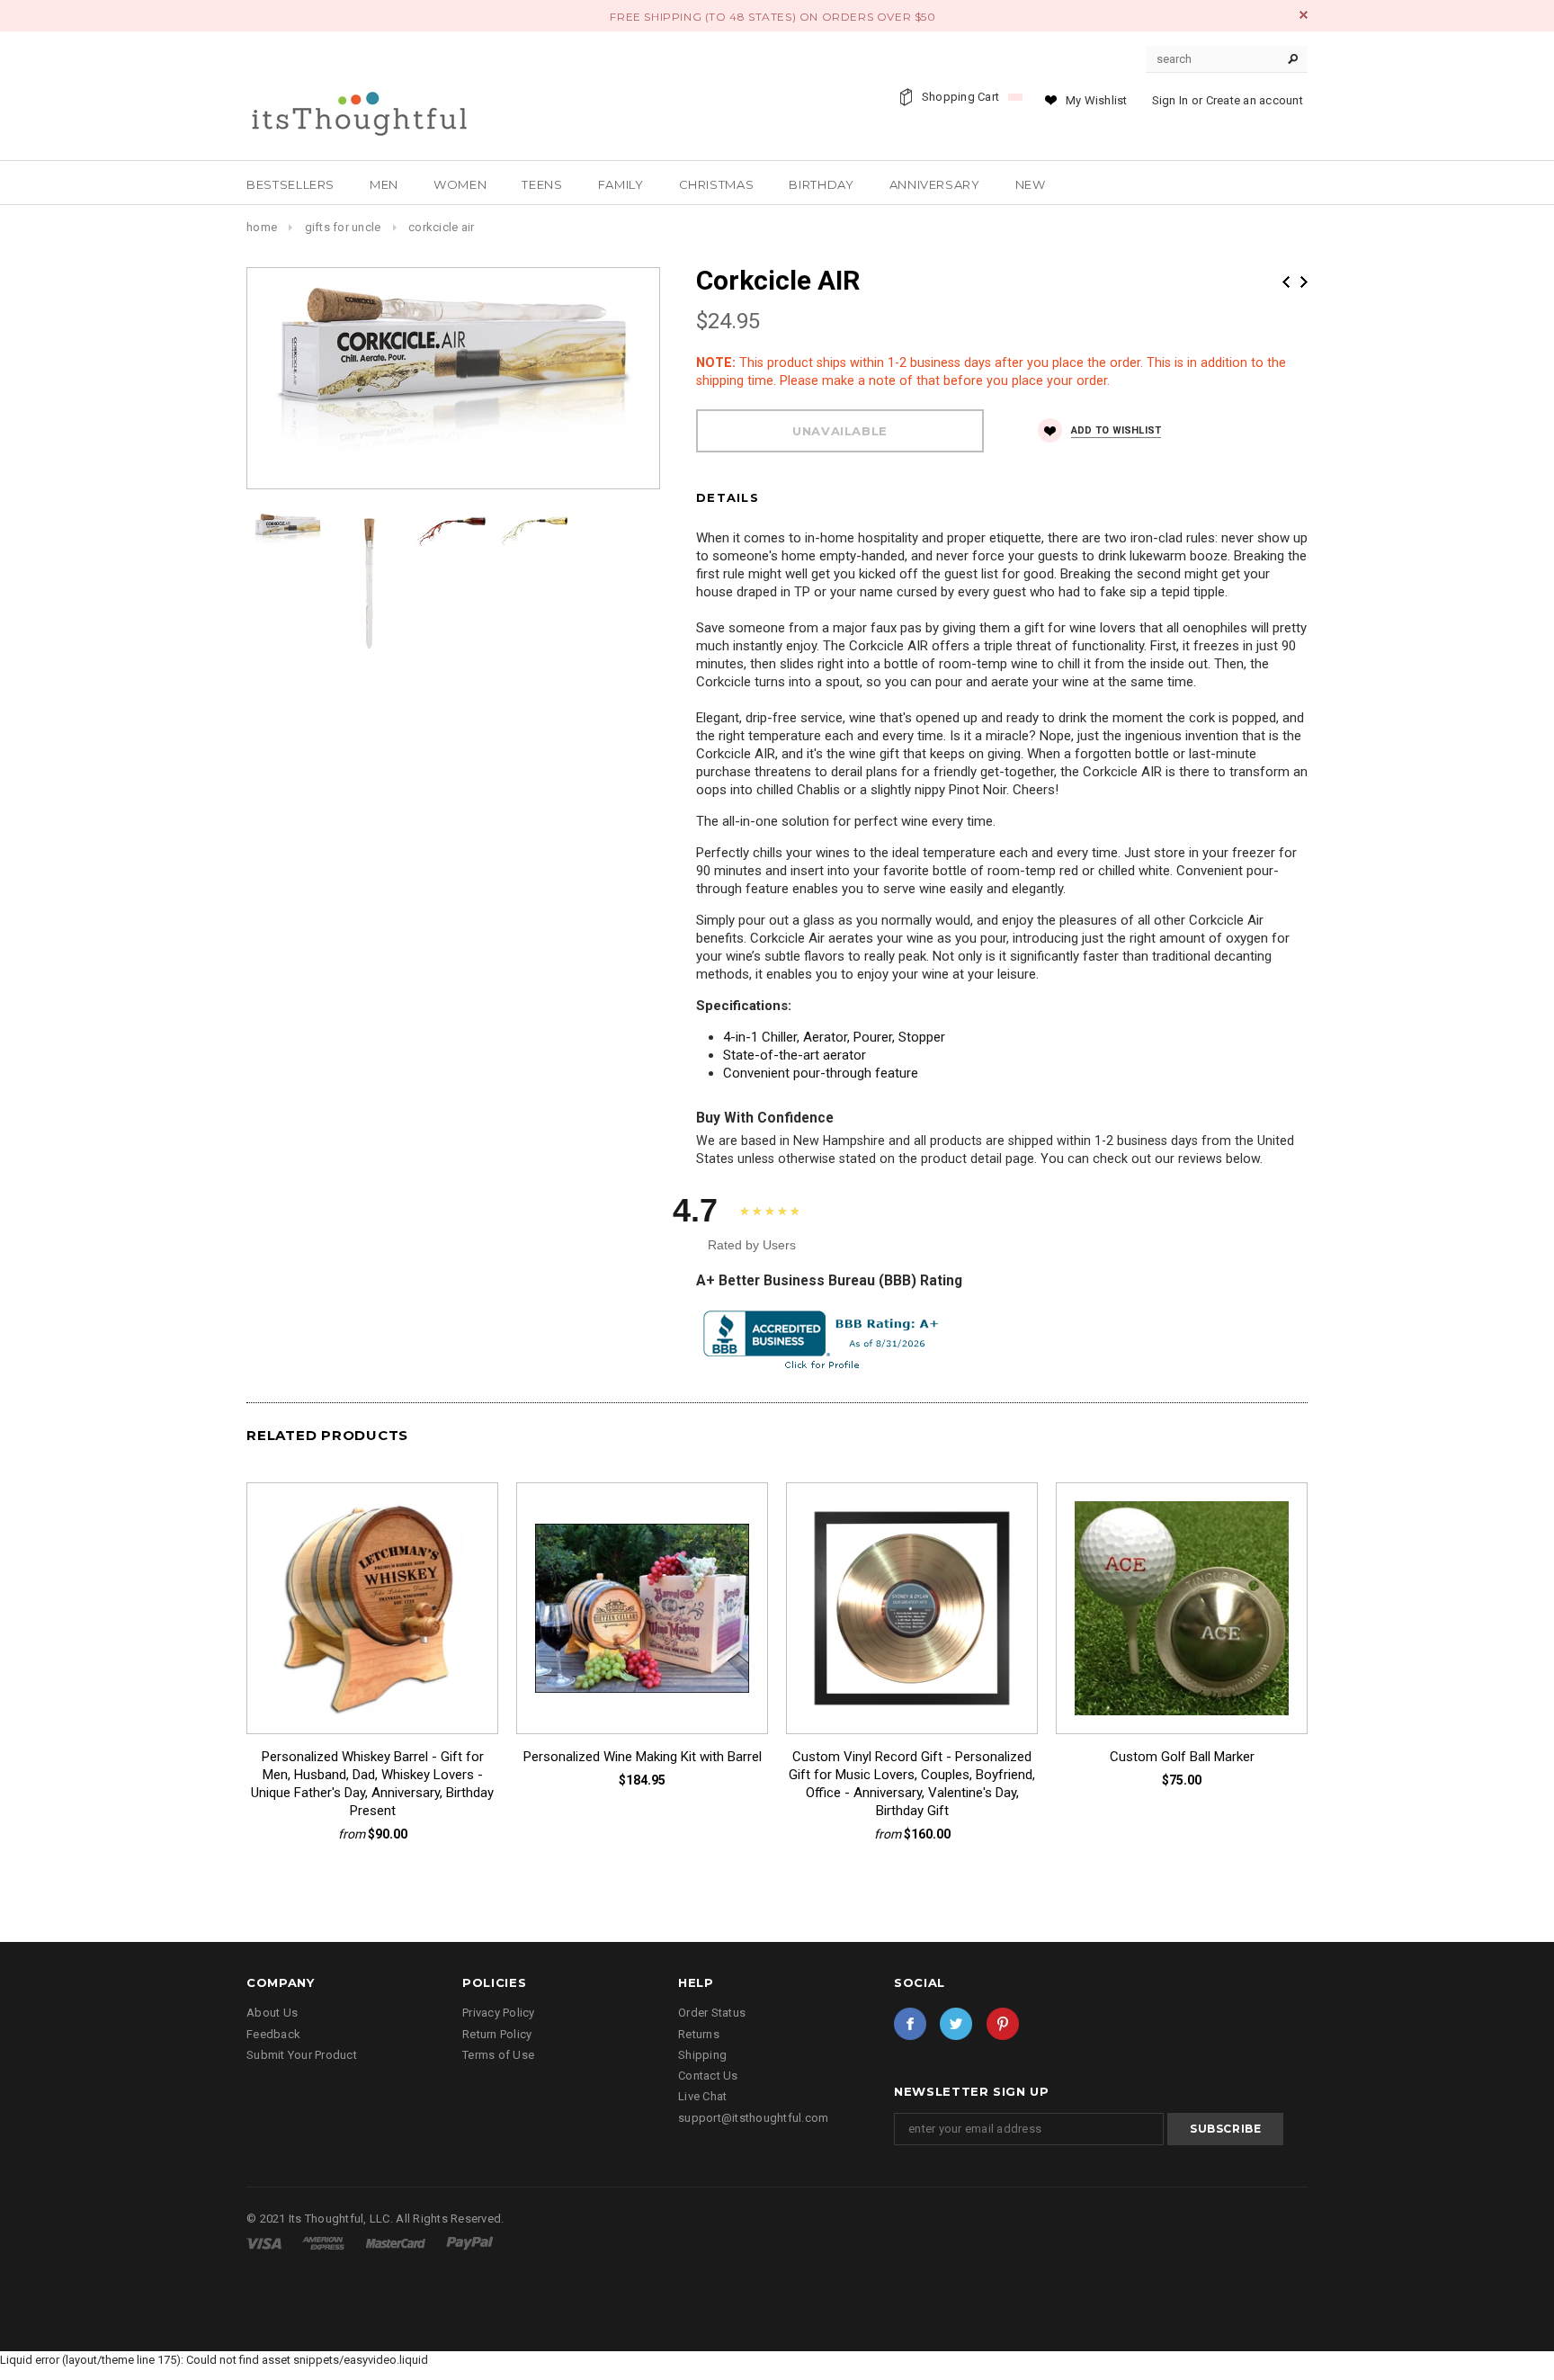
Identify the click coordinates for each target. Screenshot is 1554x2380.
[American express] (325, 2243)
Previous (1286, 282)
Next (1304, 282)
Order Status (712, 2013)
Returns (699, 2034)
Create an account (1255, 100)
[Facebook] (910, 2024)
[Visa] (265, 2243)
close (1304, 15)
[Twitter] (956, 2024)
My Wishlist (1097, 100)
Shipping (702, 2055)
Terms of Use (498, 2055)
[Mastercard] (397, 2243)
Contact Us (708, 2076)
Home (262, 227)
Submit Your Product (302, 2055)
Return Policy (497, 2034)
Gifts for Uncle (343, 227)
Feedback (273, 2034)
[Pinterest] (1003, 2024)
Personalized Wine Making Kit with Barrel (643, 1757)
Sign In (1170, 100)
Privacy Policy (499, 2013)
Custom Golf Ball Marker (1182, 1757)
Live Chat (702, 2096)
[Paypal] (470, 2243)
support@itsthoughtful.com (754, 2118)
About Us (272, 2013)
